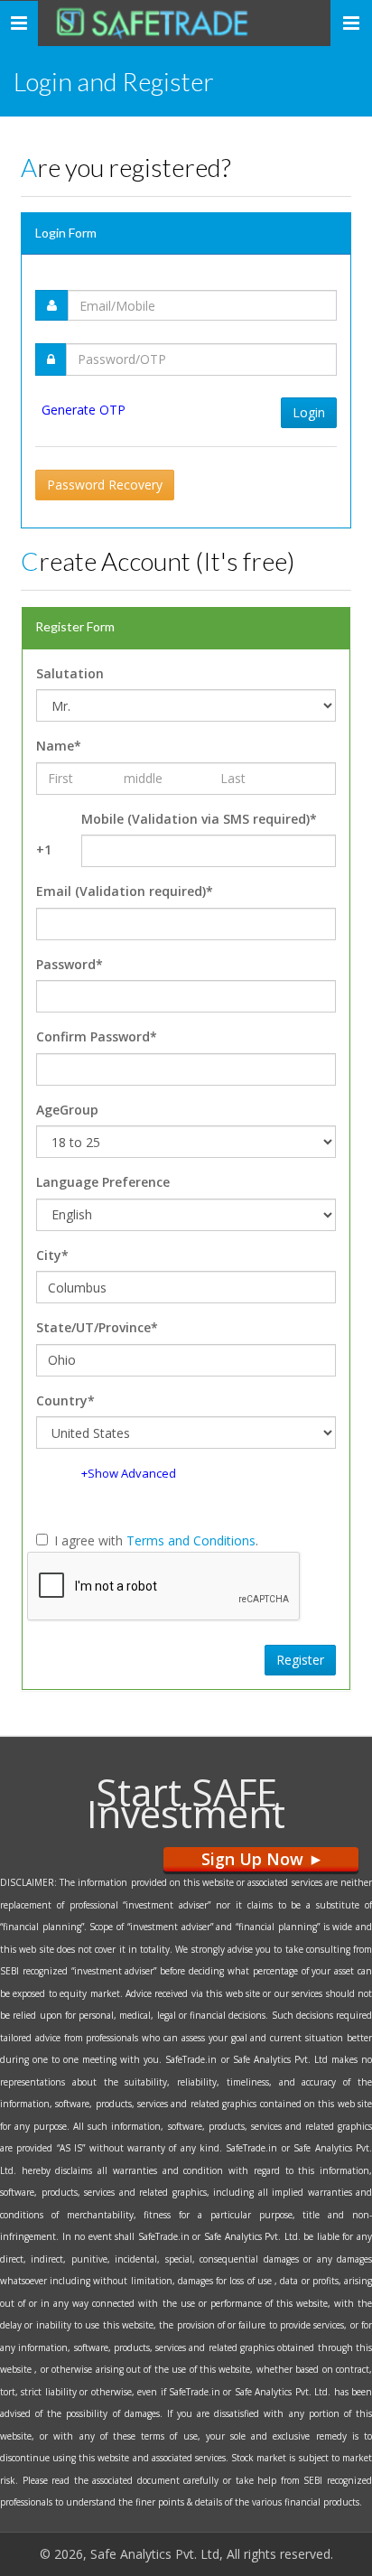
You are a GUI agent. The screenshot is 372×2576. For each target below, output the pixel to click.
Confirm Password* (97, 1036)
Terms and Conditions (191, 1540)
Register (300, 1660)
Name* (59, 746)
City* (52, 1255)
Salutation (70, 673)
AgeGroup (67, 1110)
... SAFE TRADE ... (172, 23)
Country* (65, 1400)
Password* (70, 964)
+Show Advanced (129, 1473)
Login (309, 412)
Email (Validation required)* (125, 891)
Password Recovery (105, 485)
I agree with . (156, 1540)
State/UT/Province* (97, 1327)
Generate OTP (84, 410)
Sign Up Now (261, 1859)
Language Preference (103, 1182)
